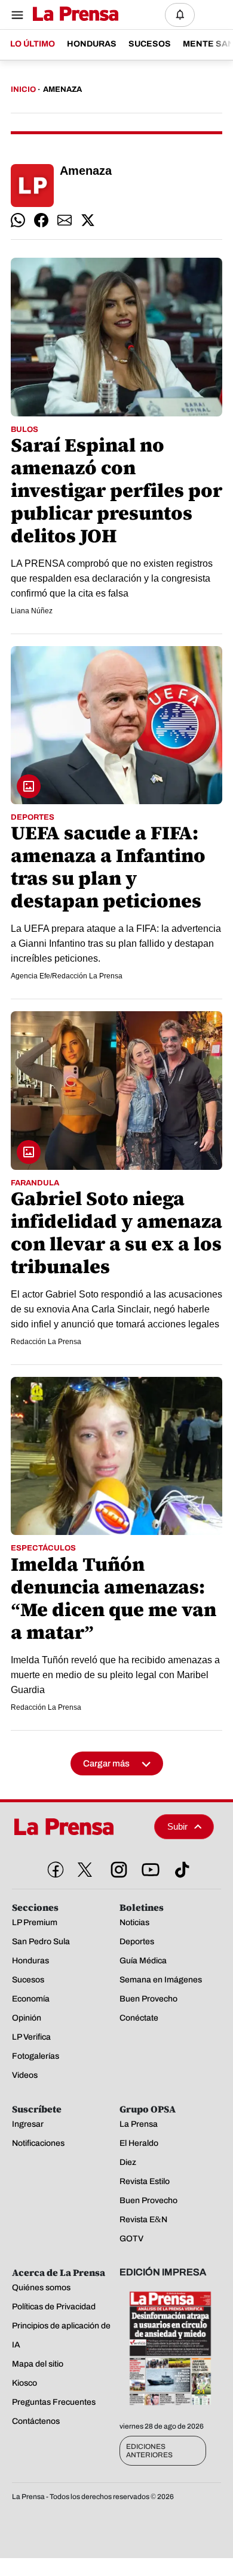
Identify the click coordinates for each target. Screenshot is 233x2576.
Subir (177, 1826)
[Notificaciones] (180, 15)
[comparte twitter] (88, 220)
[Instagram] (116, 1867)
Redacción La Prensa (46, 1342)
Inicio (23, 89)
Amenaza (62, 89)
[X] (85, 1870)
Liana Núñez (32, 611)
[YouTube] (148, 1867)
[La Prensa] (79, 1827)
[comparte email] (65, 220)
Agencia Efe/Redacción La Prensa (67, 976)
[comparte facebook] (41, 220)
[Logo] (73, 15)
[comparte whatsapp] (18, 220)
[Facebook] (53, 1867)
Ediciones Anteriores (149, 2451)
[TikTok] (180, 1867)
